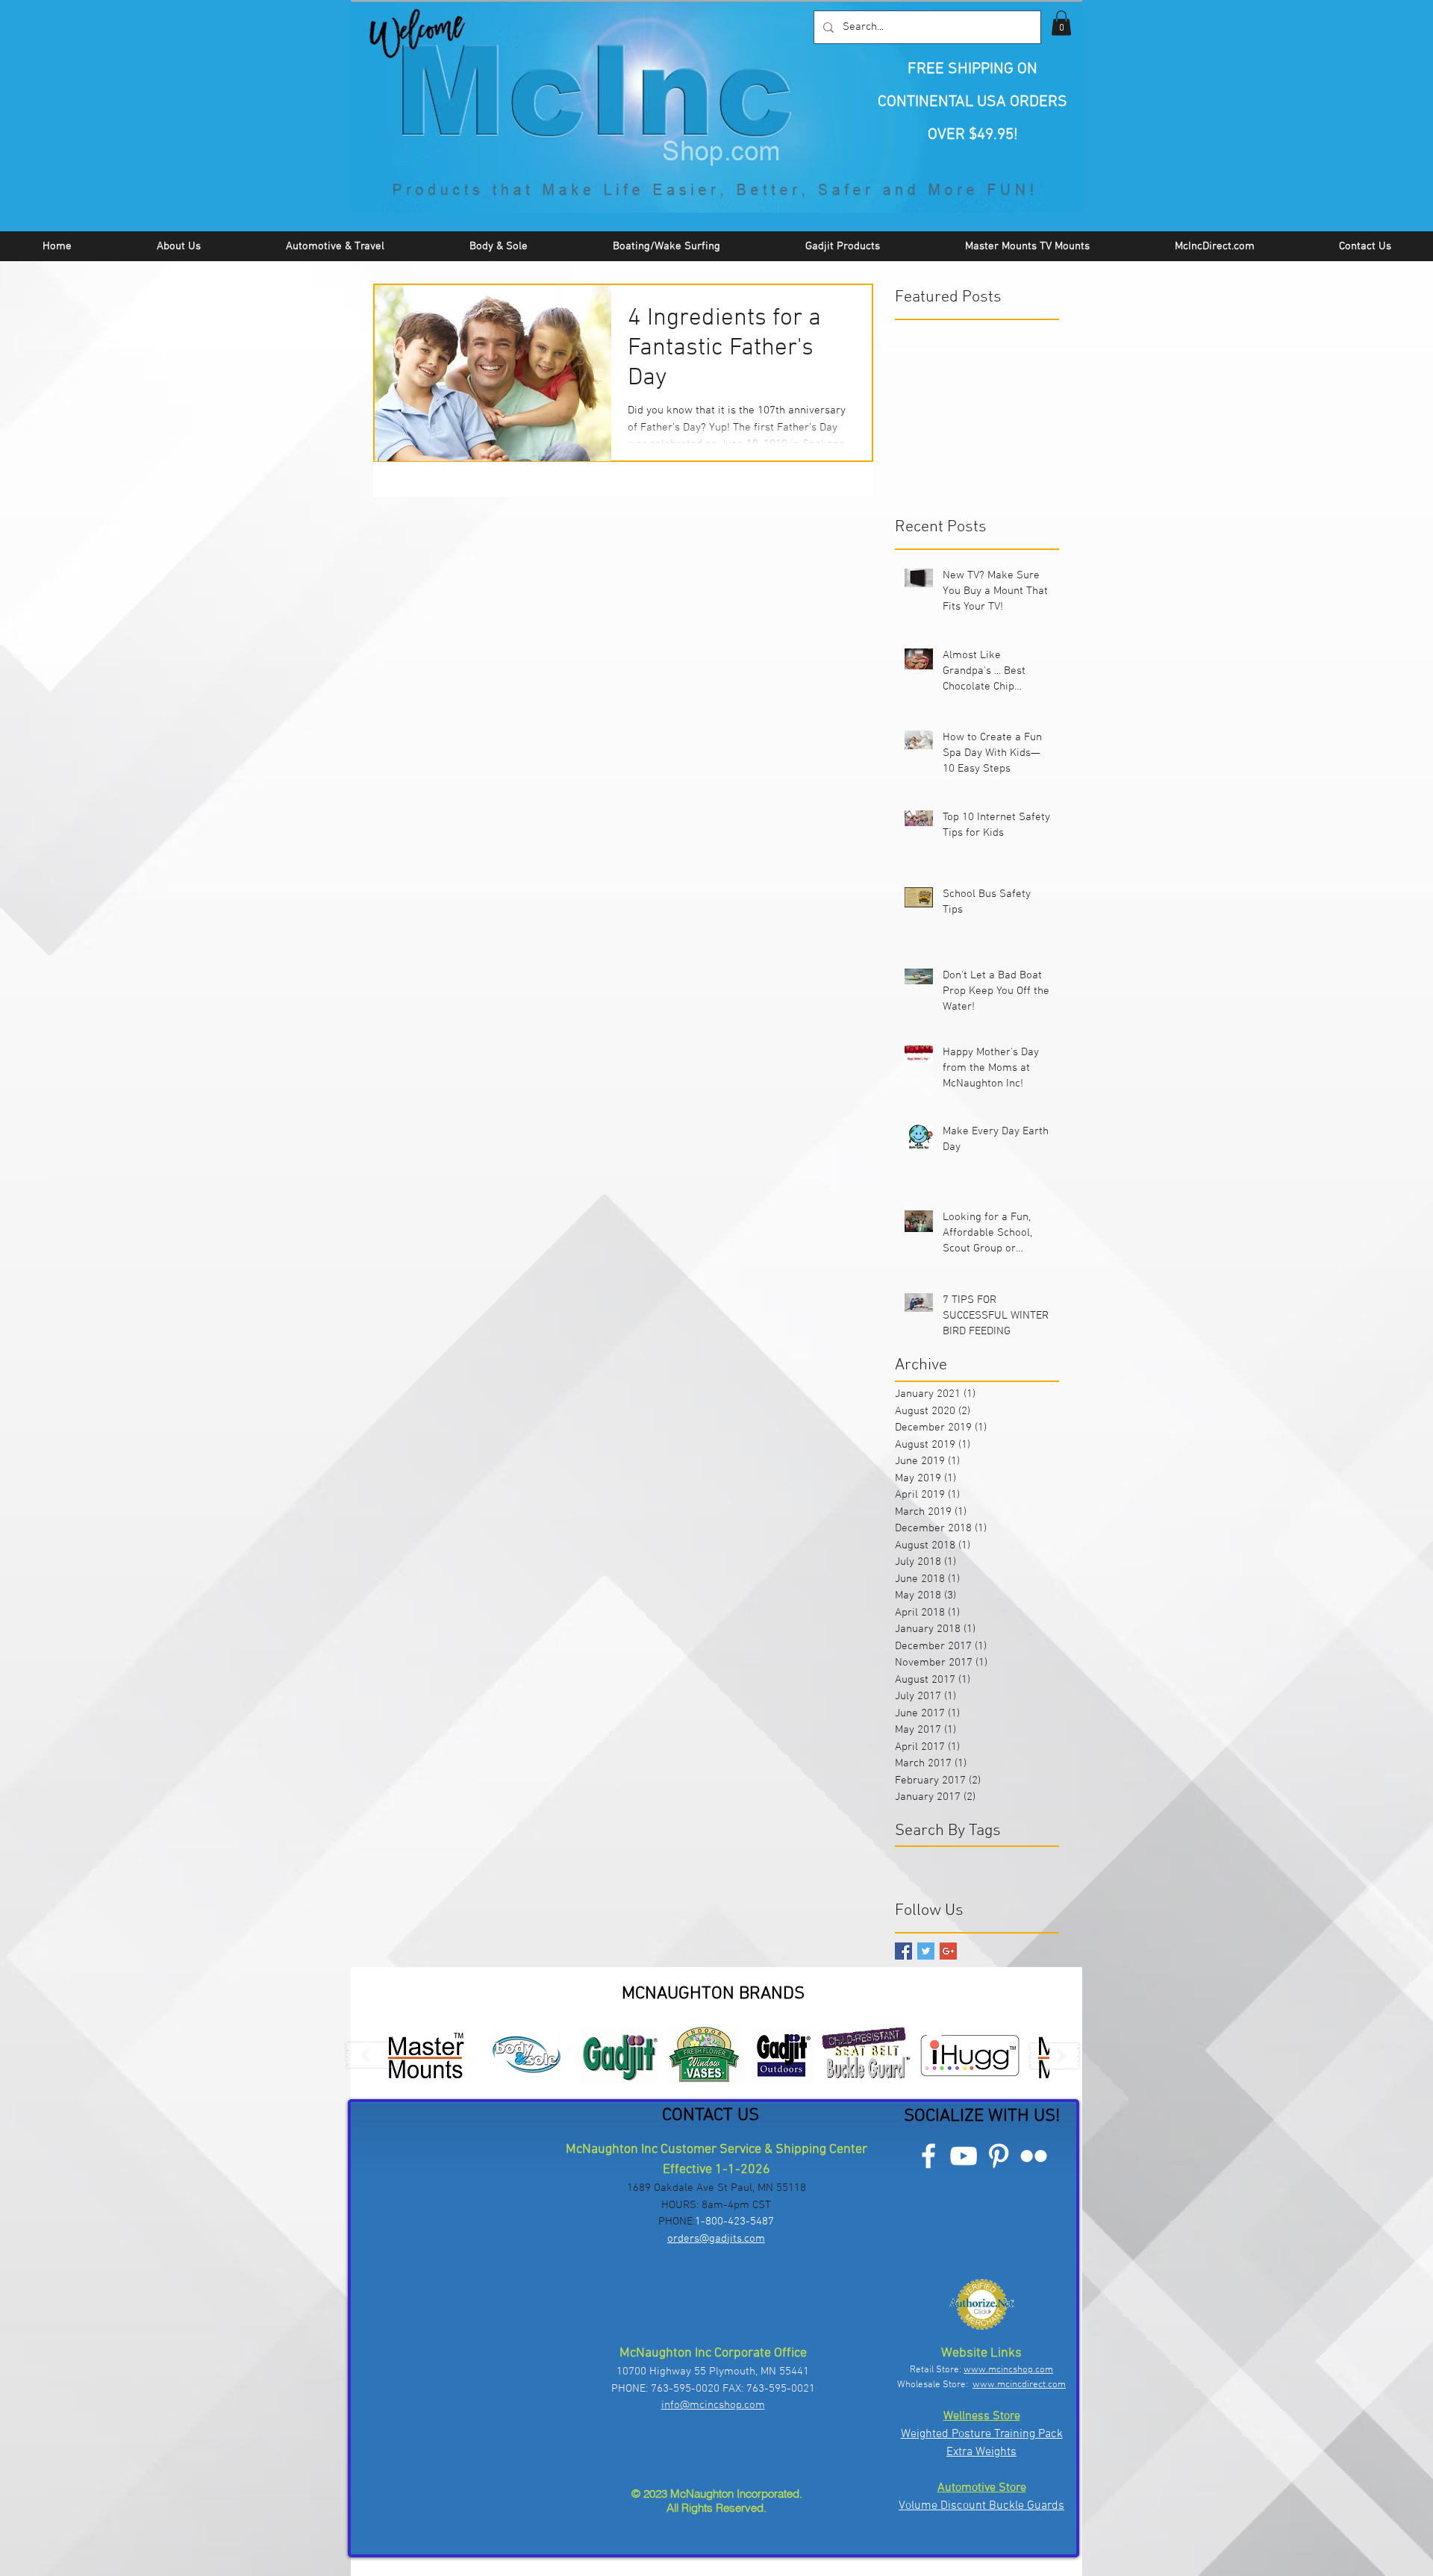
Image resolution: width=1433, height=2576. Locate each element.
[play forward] (1055, 2056)
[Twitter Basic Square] (926, 1951)
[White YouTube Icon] (964, 2156)
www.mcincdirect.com (1019, 2385)
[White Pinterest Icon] (999, 2156)
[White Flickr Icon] (1034, 2156)
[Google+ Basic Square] (948, 1951)
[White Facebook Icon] (928, 2156)
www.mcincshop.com (1008, 2370)
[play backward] (372, 2056)
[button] (1061, 23)
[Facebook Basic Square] (903, 1951)
